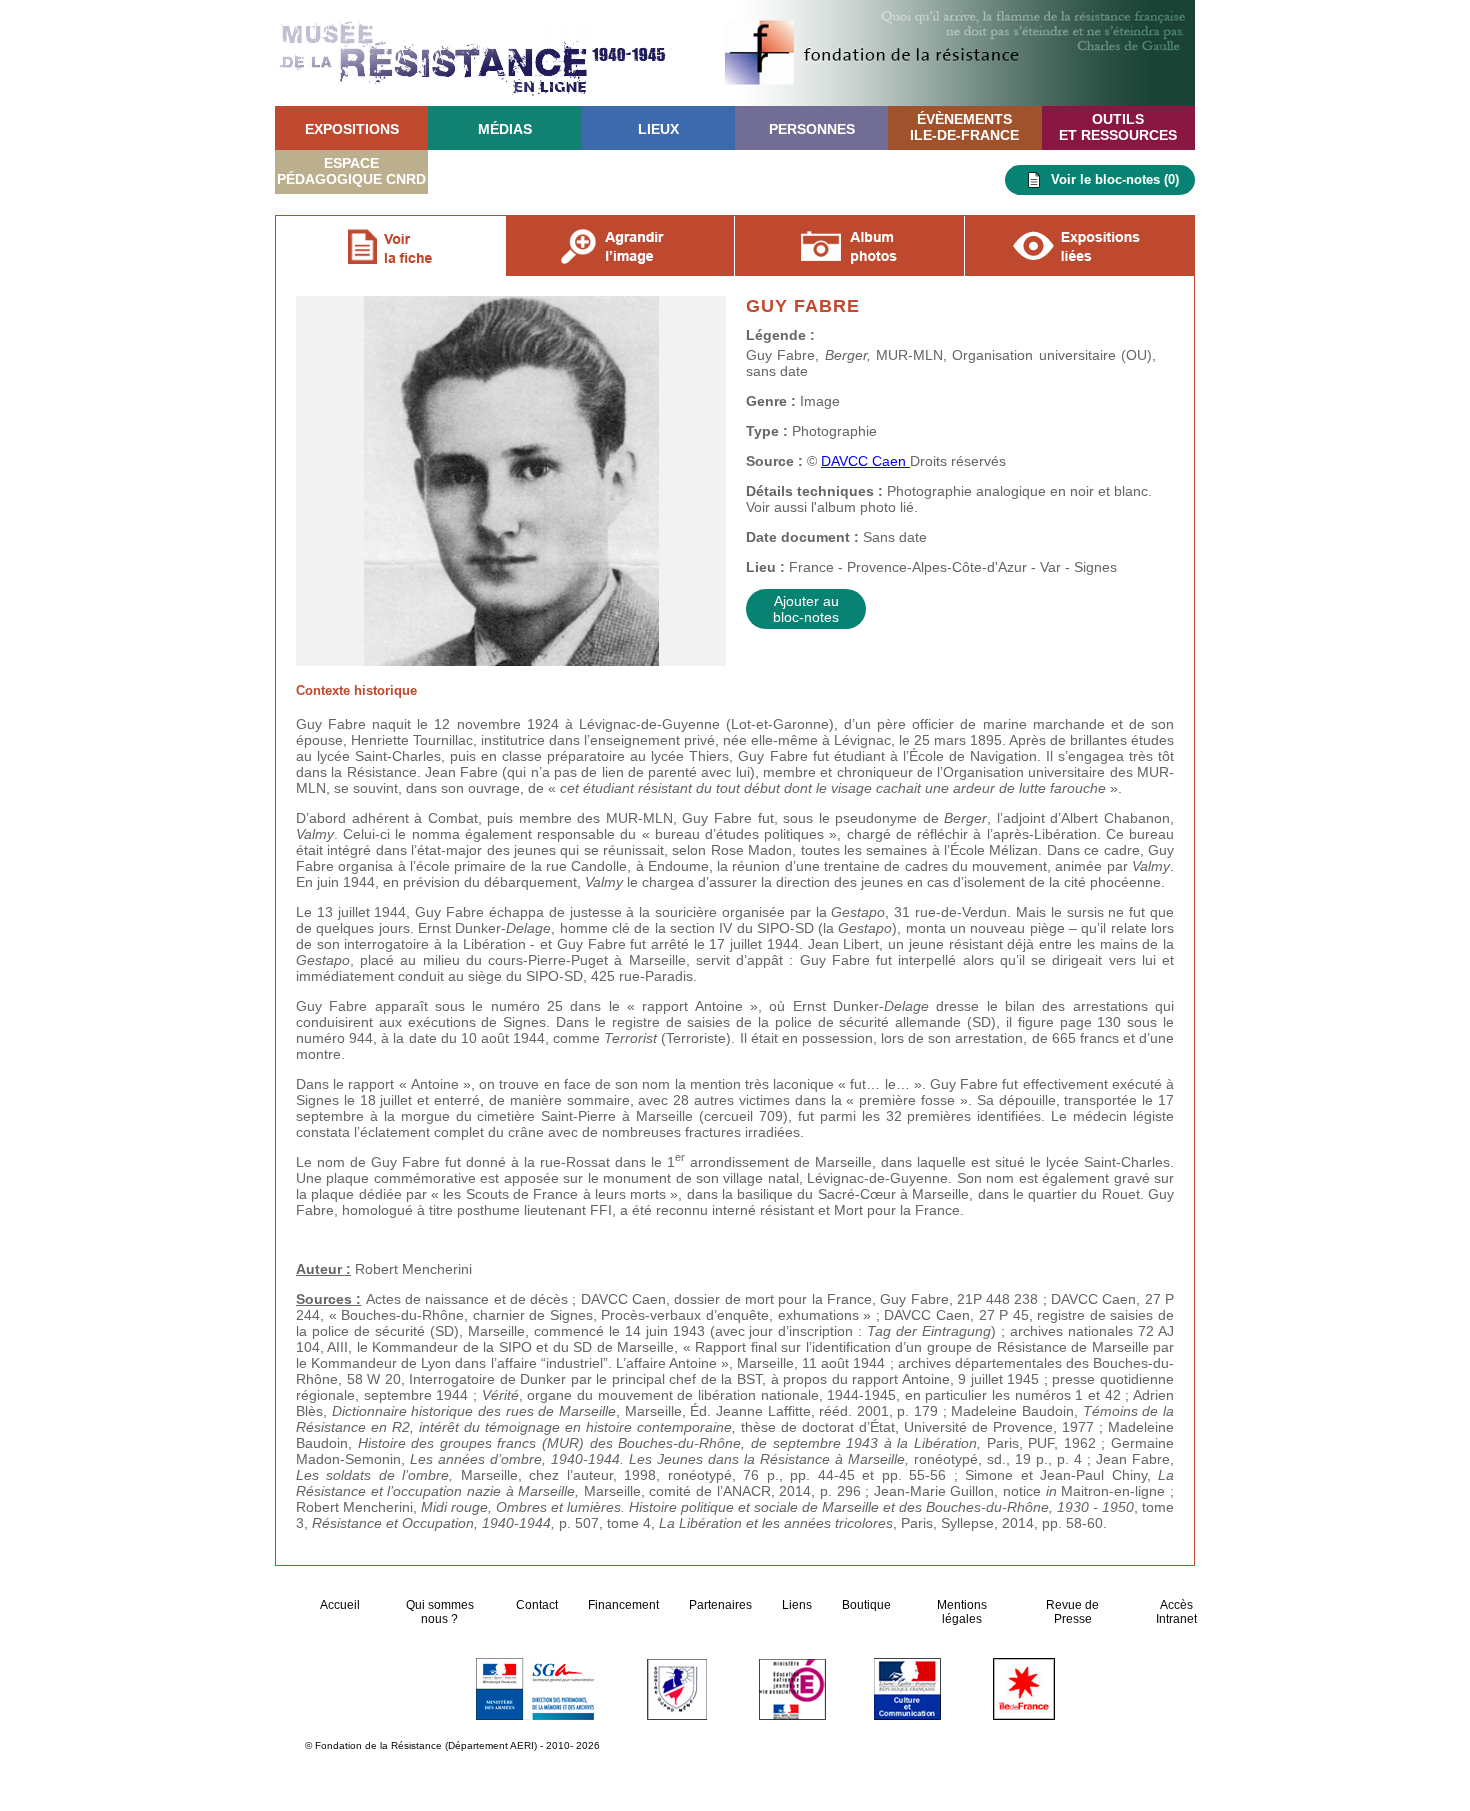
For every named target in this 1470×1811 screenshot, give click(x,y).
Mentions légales (962, 1612)
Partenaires (720, 1605)
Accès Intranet (1176, 1612)
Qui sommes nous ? (440, 1612)
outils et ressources (1118, 127)
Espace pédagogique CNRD (351, 171)
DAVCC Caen (865, 461)
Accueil (341, 1605)
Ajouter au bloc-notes (806, 609)
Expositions (352, 129)
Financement (623, 1605)
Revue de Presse (1072, 1612)
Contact (537, 1605)
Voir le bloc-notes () (1115, 179)
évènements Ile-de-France (964, 127)
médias (505, 129)
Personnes (812, 129)
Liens (797, 1605)
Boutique (866, 1605)
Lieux (658, 129)
